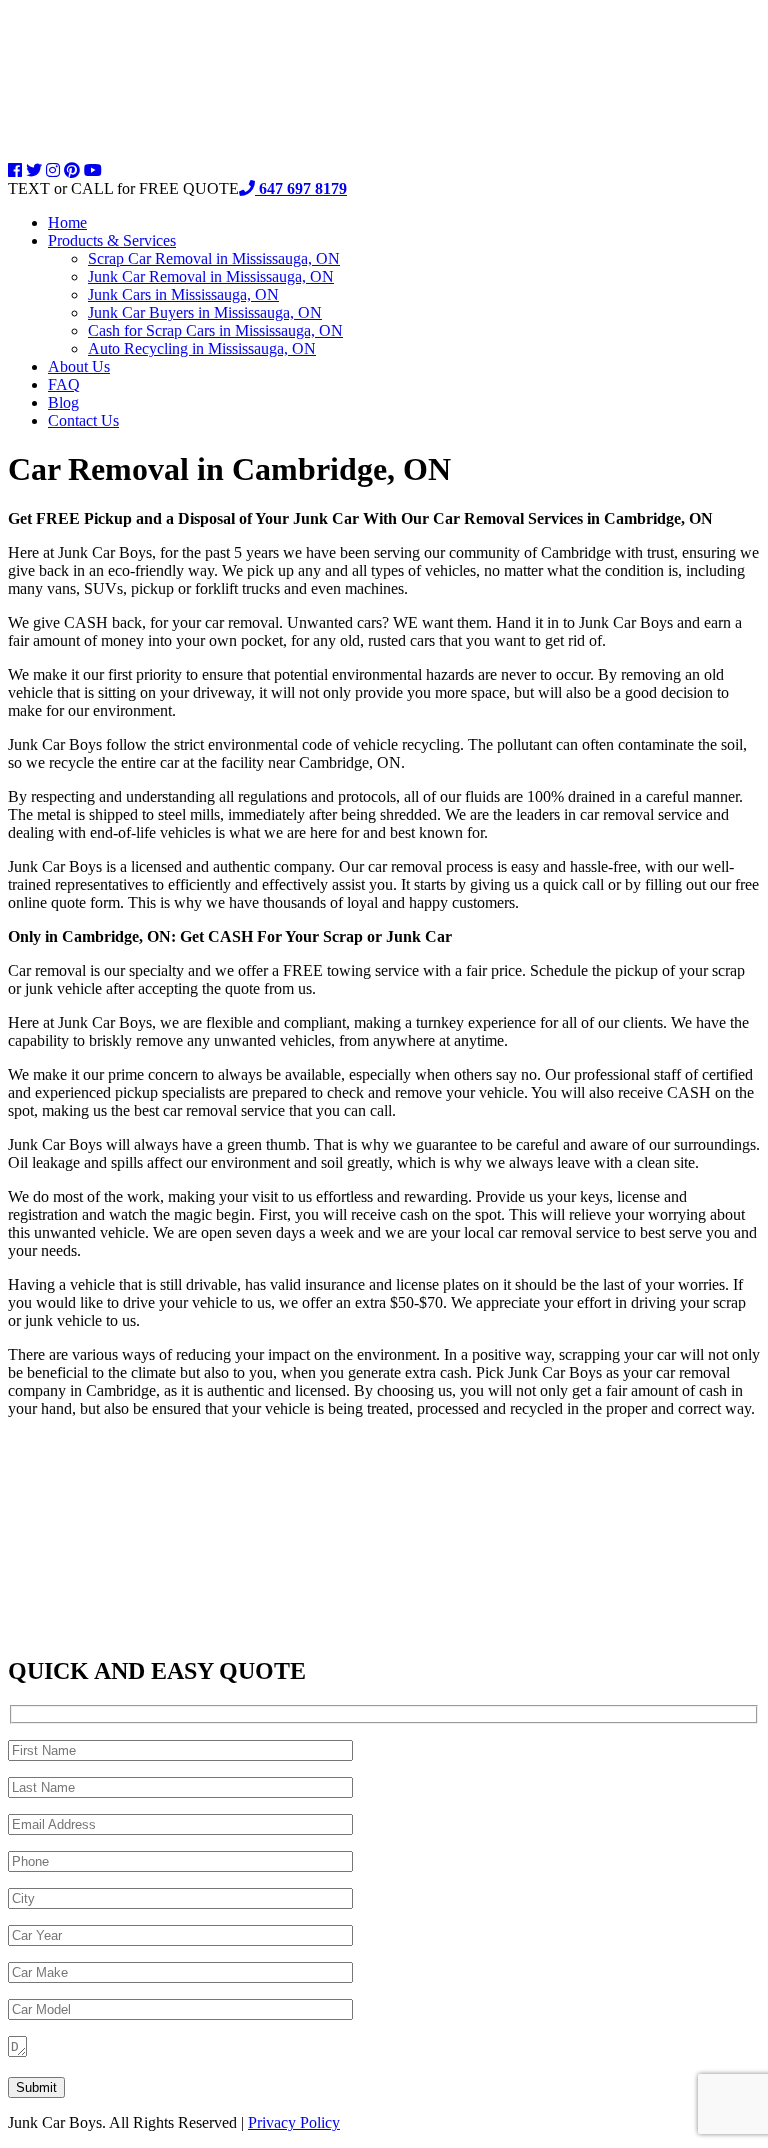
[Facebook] (15, 170)
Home (67, 222)
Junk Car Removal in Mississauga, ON (211, 276)
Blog (63, 402)
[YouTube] (93, 170)
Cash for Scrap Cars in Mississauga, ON (215, 330)
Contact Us (83, 420)
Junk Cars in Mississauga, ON (183, 294)
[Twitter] (34, 170)
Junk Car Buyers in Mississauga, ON (205, 312)
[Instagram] (53, 170)
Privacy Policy (294, 2122)
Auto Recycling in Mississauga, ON (202, 348)
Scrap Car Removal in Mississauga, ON (214, 258)
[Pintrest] (72, 170)
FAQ (64, 384)
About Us (79, 366)
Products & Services (112, 240)
